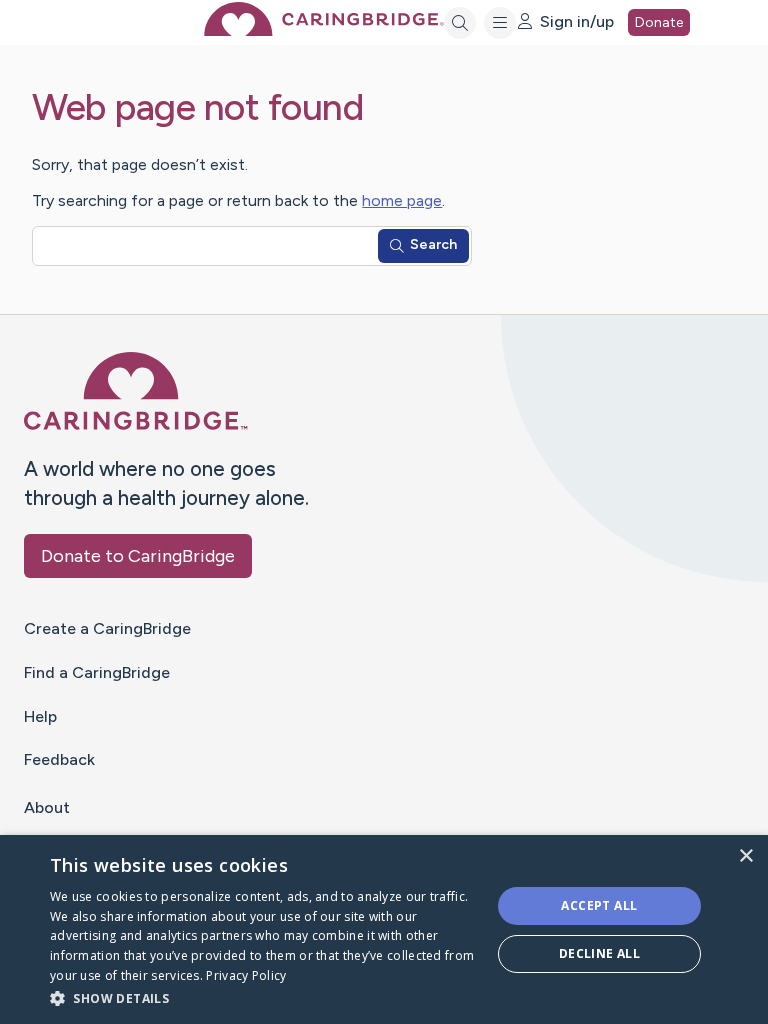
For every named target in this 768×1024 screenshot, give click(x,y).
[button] (264, 997)
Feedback (59, 759)
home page (402, 200)
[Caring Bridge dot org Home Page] (324, 30)
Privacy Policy (246, 975)
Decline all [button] (599, 953)
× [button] (745, 856)
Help (40, 716)
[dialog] (384, 929)
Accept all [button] (599, 905)
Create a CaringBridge (107, 628)
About (47, 807)
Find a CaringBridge (97, 672)
